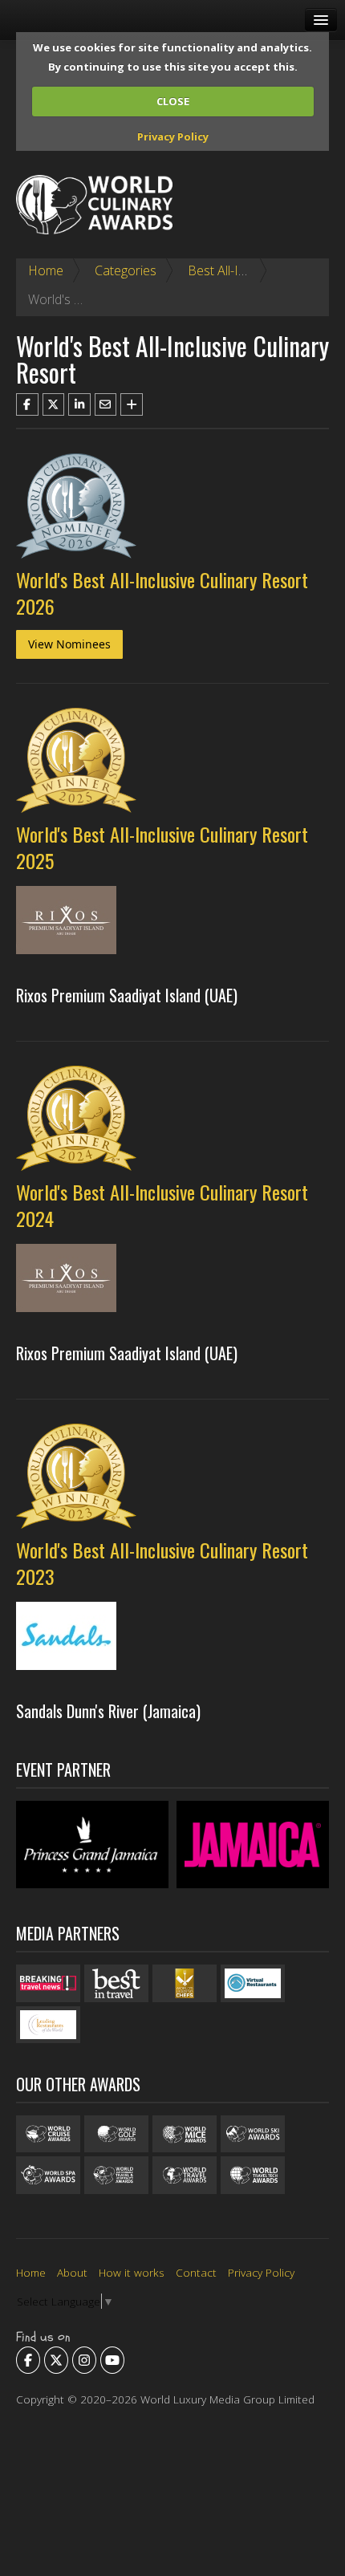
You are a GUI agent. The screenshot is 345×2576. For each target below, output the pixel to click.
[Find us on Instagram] (84, 2360)
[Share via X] (54, 404)
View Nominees (69, 644)
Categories (126, 270)
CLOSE (173, 101)
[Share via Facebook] (27, 404)
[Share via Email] (106, 404)
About (72, 2272)
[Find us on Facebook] (28, 2360)
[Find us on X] (56, 2360)
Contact (196, 2272)
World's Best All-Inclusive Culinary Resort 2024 (162, 1205)
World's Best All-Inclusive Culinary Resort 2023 (162, 1563)
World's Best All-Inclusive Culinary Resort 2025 (162, 847)
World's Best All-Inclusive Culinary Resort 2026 (162, 593)
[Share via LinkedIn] (79, 404)
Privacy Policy (173, 136)
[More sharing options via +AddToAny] (132, 404)
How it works (132, 2272)
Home (46, 270)
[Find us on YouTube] (112, 2360)
